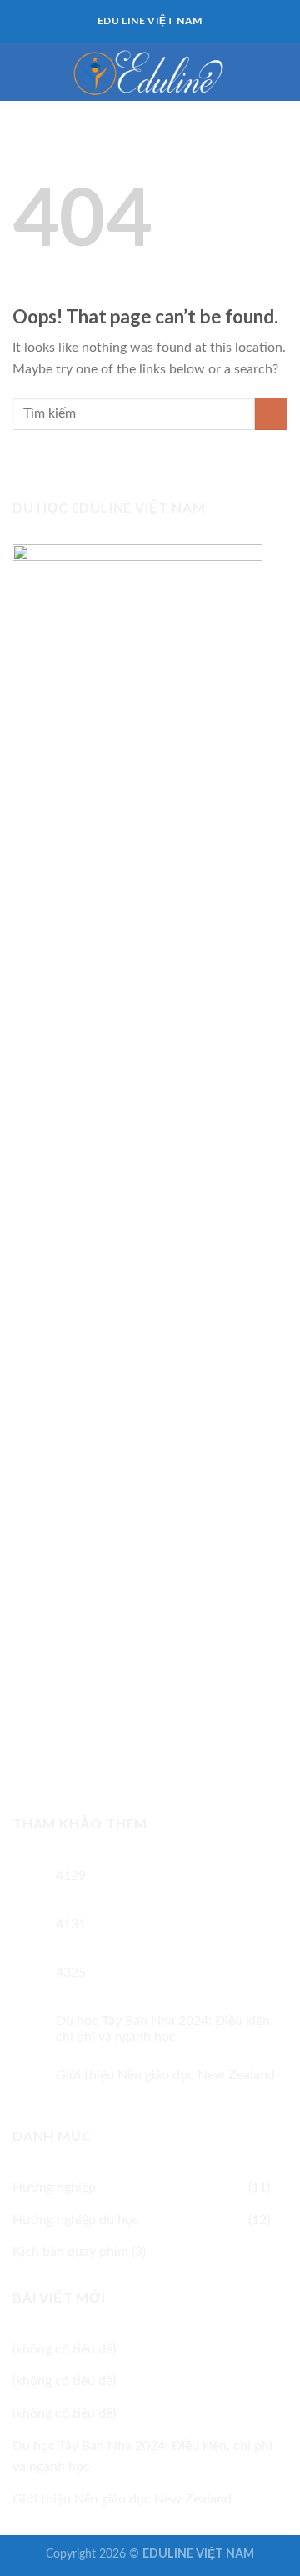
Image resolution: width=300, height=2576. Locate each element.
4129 (71, 1876)
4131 (71, 1924)
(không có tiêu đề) (64, 2349)
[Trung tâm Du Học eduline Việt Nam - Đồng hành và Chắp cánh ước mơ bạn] (150, 71)
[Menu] (22, 71)
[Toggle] (281, 2188)
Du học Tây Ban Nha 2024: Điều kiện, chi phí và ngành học (165, 2029)
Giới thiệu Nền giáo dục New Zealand (165, 2075)
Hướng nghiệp (54, 2188)
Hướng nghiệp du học (76, 2220)
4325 (71, 1973)
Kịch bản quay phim (70, 2252)
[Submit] (271, 414)
